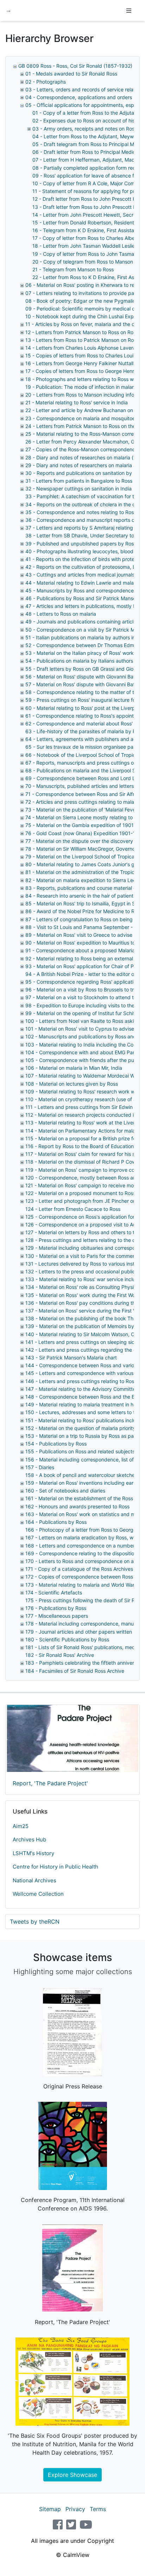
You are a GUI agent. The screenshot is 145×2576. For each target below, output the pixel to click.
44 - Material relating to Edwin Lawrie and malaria (82, 583)
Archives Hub (29, 1839)
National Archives (34, 1880)
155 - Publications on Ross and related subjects (80, 1451)
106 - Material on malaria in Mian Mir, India (74, 1068)
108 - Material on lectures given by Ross (72, 1084)
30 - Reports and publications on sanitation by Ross (85, 473)
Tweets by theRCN (35, 1922)
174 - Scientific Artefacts (54, 1592)
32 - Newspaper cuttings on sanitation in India (78, 488)
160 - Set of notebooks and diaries (65, 1491)
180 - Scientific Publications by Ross (67, 1639)
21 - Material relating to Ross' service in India (77, 402)
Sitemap (50, 2509)
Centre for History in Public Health (55, 1867)
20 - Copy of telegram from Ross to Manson (83, 262)
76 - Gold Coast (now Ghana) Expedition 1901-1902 (85, 833)
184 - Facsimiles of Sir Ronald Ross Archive (75, 1671)
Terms (98, 2509)
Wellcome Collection (38, 1894)
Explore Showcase (72, 2475)
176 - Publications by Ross (56, 1608)
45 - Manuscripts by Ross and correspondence (80, 590)
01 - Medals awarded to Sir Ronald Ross (71, 74)
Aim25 (21, 1826)
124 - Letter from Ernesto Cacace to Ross (73, 1209)
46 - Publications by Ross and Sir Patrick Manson (82, 598)
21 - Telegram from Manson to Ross (73, 269)
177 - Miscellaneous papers (57, 1616)
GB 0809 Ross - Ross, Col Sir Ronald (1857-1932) (75, 66)
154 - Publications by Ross (56, 1444)
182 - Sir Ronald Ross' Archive (60, 1655)
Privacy (75, 2509)
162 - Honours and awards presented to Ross (77, 1506)
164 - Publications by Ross (56, 1522)
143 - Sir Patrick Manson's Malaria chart (71, 1358)
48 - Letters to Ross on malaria (61, 614)
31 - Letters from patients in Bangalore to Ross (79, 481)
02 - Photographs (46, 82)
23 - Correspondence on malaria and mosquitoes (81, 418)
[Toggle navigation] (129, 11)
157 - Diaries (40, 1467)
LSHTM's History (33, 1853)
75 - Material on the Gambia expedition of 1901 (80, 825)
